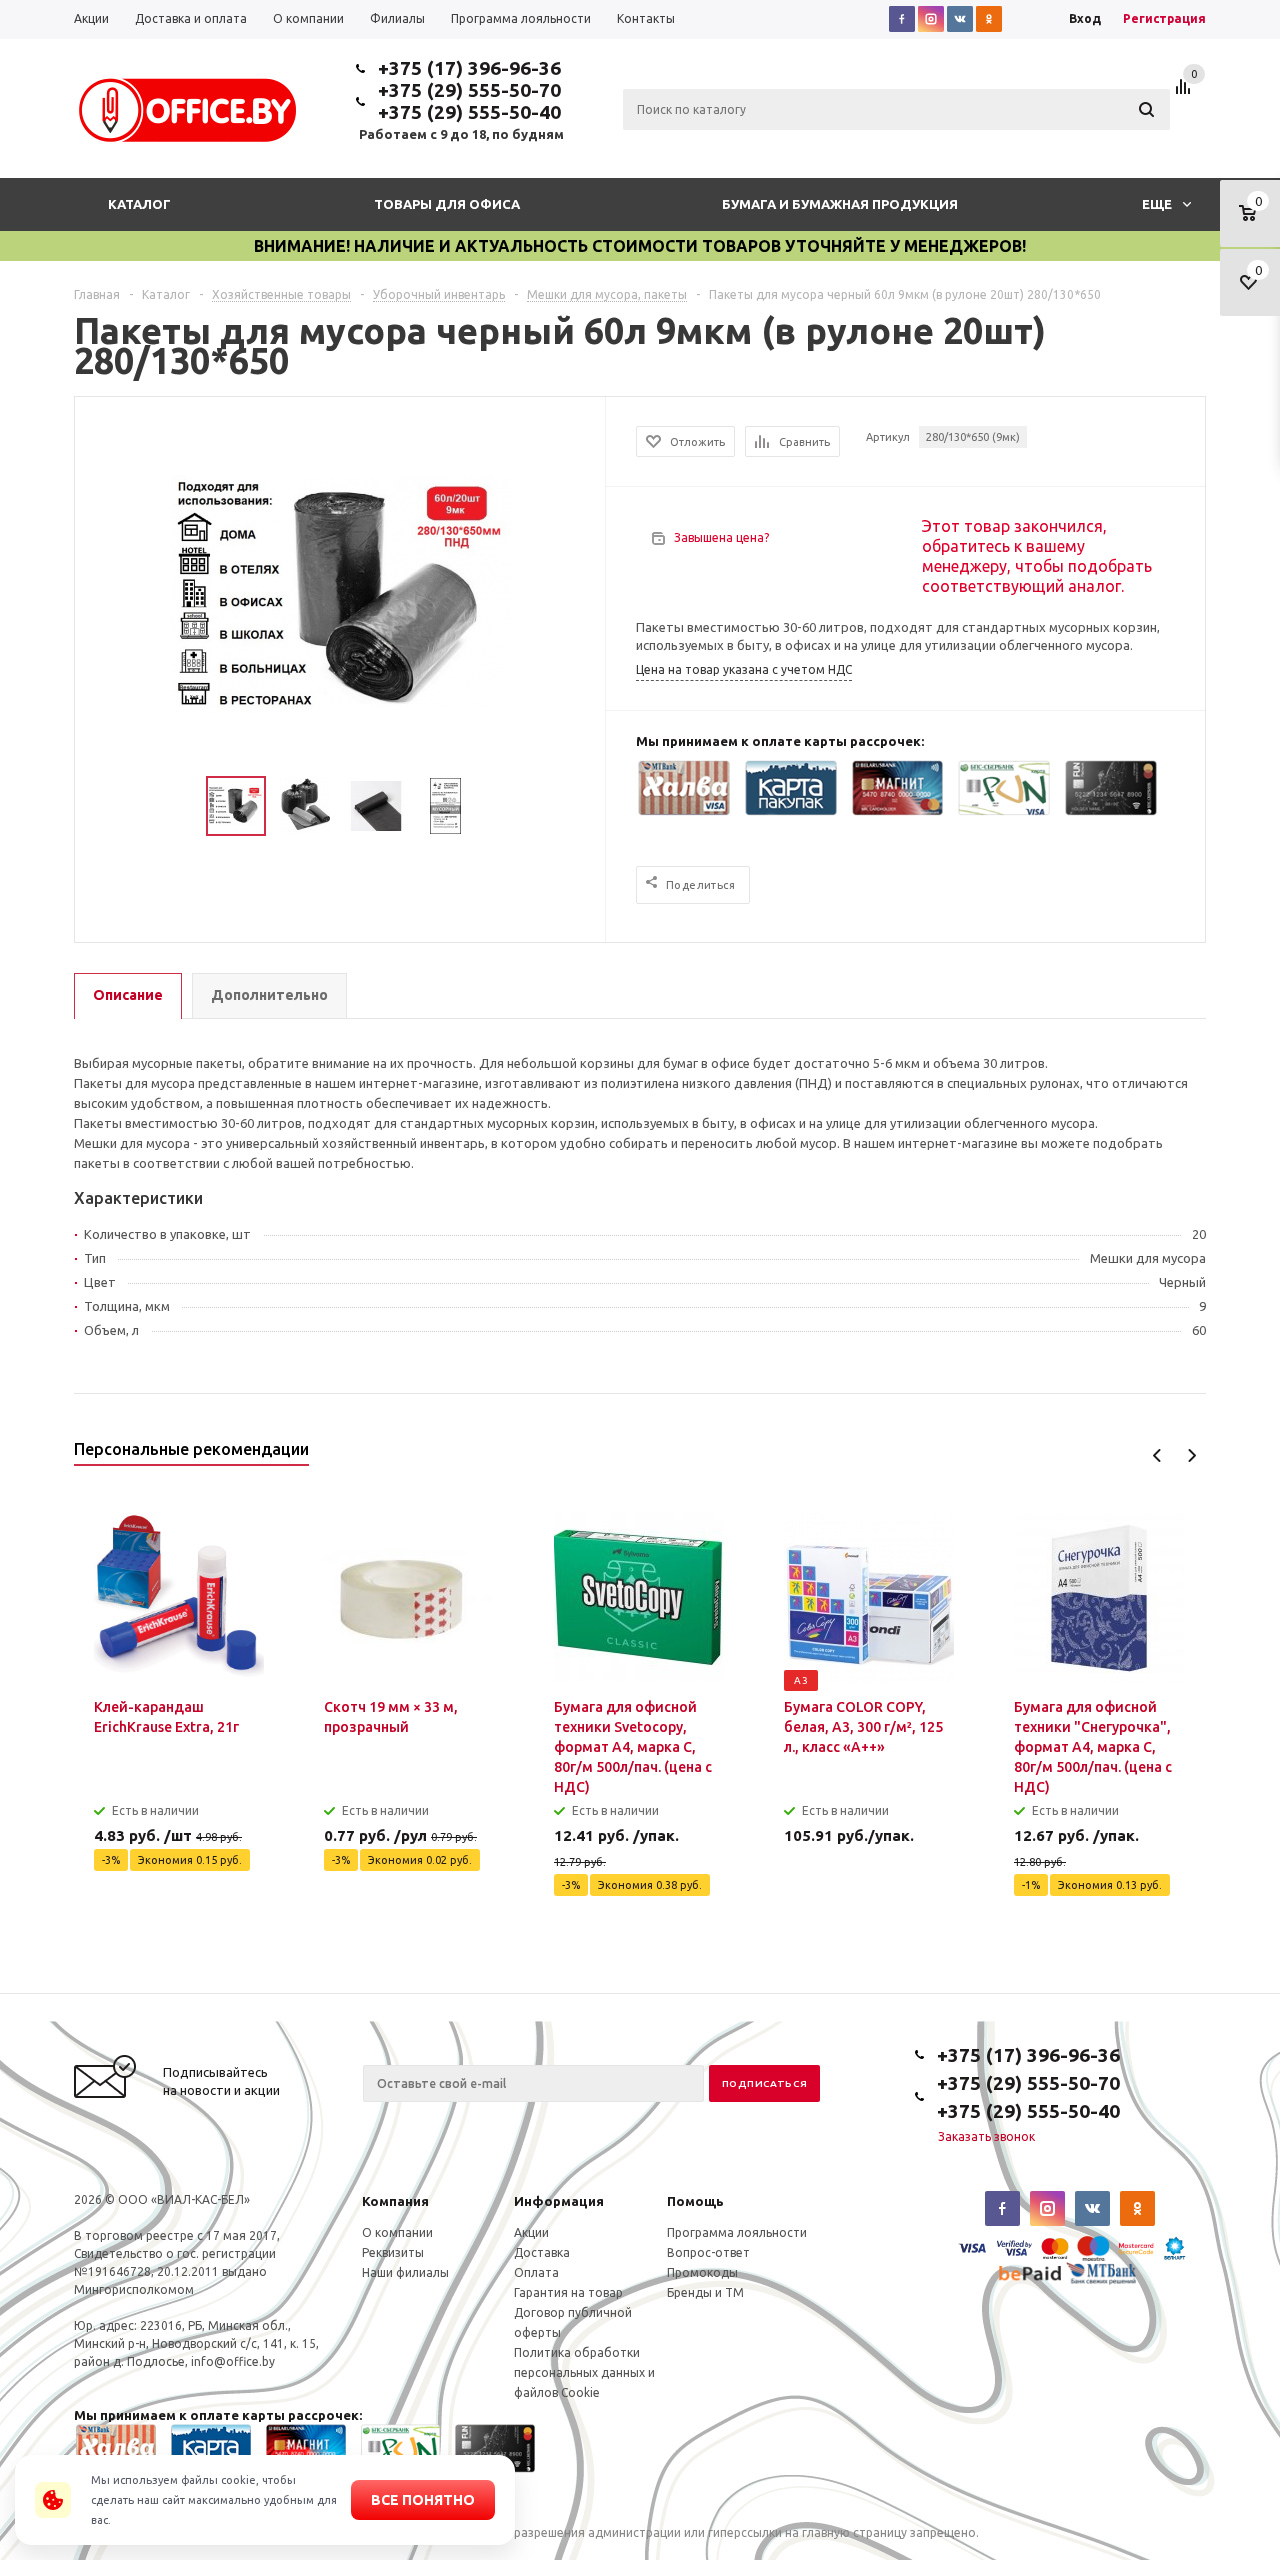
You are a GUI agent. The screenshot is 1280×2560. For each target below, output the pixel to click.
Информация (559, 2201)
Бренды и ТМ (705, 2292)
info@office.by (233, 2361)
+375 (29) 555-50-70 (469, 90)
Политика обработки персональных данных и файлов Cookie (584, 2372)
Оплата (536, 2272)
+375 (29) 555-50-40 (469, 112)
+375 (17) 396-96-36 (469, 68)
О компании (397, 2232)
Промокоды (702, 2272)
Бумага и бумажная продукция (840, 204)
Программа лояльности (737, 2232)
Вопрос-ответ (708, 2252)
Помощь (695, 2201)
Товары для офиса (447, 204)
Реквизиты (393, 2252)
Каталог (139, 204)
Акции (531, 2232)
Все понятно (423, 2500)
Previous (1157, 1455)
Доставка (542, 2252)
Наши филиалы (405, 2272)
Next (1191, 1455)
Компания (395, 2201)
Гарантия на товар (568, 2292)
